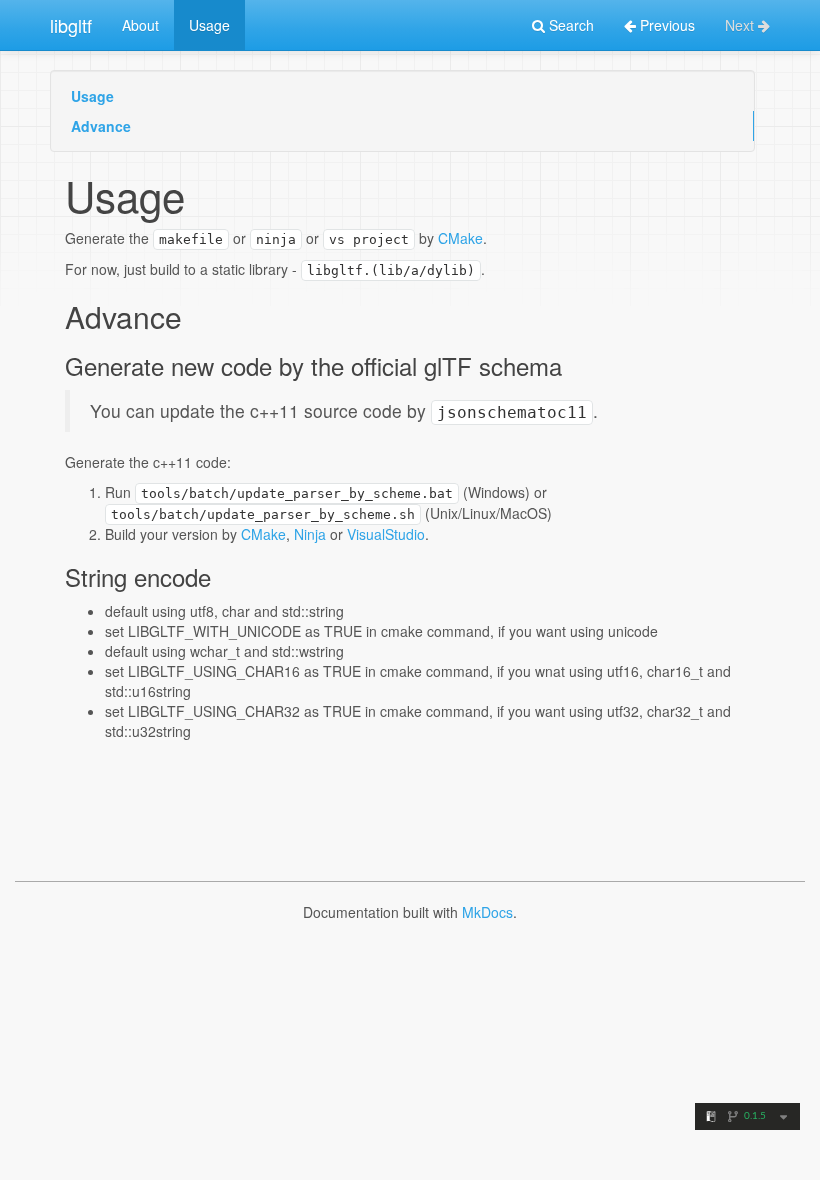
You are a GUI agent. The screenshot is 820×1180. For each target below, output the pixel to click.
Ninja (310, 534)
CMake (460, 238)
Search (569, 25)
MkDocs (487, 912)
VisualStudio (386, 534)
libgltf (71, 25)
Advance (101, 126)
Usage (209, 25)
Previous (665, 25)
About (140, 25)
